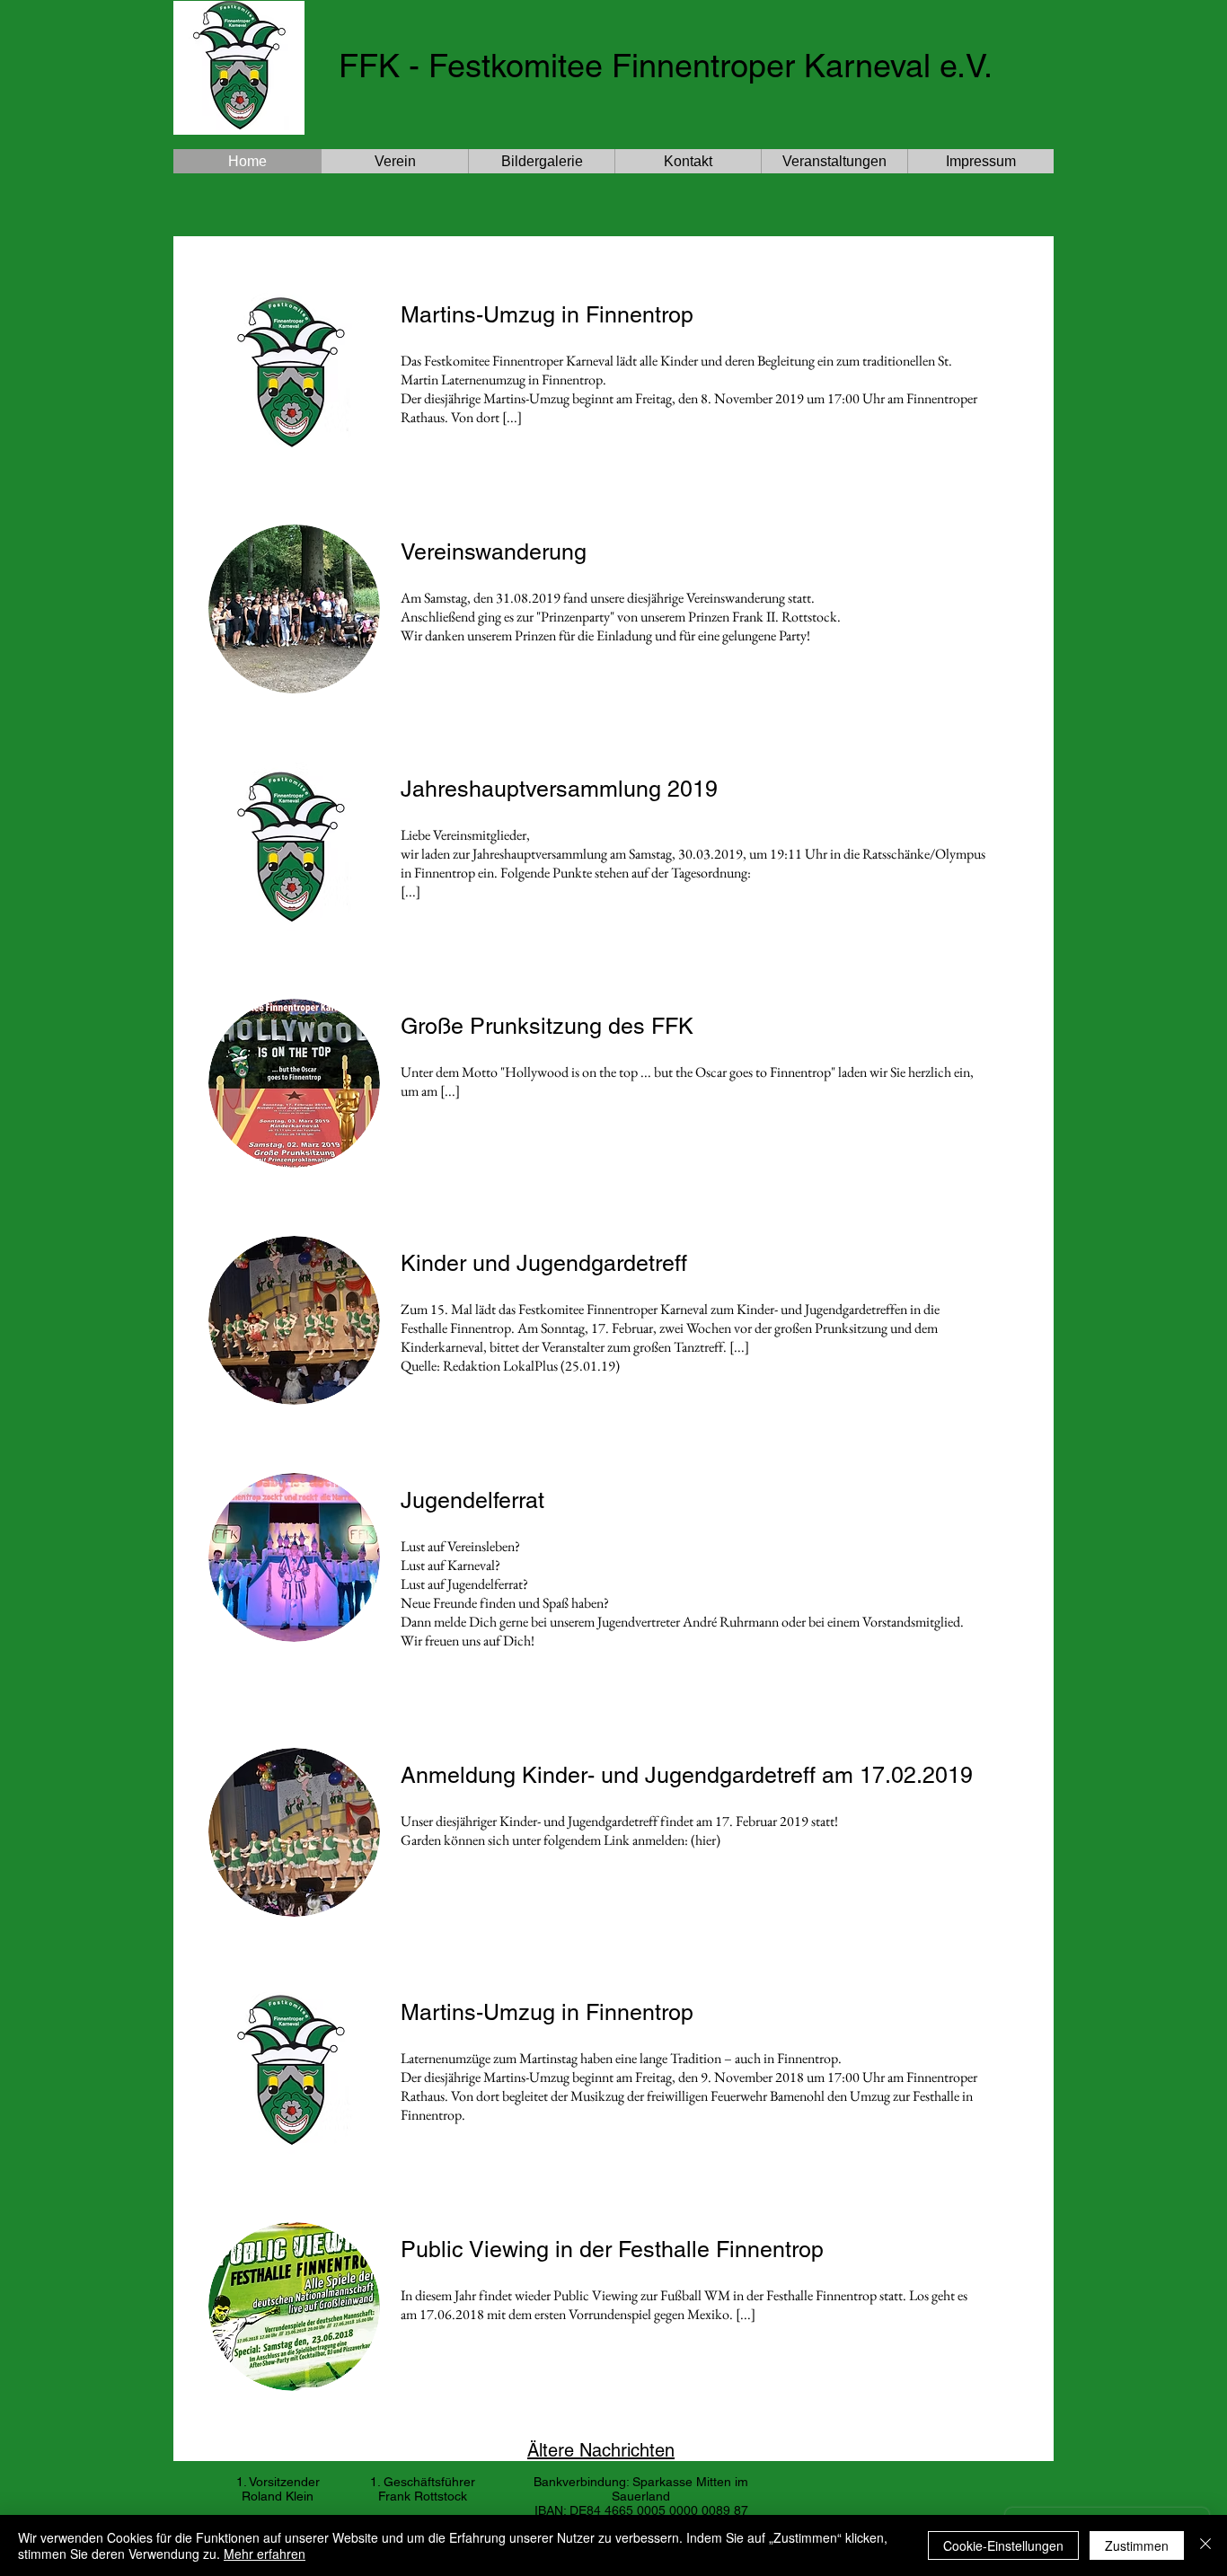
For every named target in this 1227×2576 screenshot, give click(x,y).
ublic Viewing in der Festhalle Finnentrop (620, 2250)
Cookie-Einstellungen (1003, 2545)
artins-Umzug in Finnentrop (556, 2012)
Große (432, 1026)
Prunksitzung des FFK (582, 1026)
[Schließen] (1205, 2545)
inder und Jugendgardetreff (552, 1263)
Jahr (423, 789)
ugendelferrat (478, 1500)
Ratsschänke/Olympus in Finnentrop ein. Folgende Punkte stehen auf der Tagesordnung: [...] (693, 873)
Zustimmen (1137, 2545)
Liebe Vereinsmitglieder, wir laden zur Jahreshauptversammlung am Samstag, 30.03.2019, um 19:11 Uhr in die (631, 844)
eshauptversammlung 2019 (581, 789)
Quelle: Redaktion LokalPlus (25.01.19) (510, 1366)
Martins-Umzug (478, 315)
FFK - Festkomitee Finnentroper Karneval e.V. (666, 66)
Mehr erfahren (265, 2554)
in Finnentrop (627, 315)
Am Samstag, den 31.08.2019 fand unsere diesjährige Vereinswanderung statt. (608, 598)
